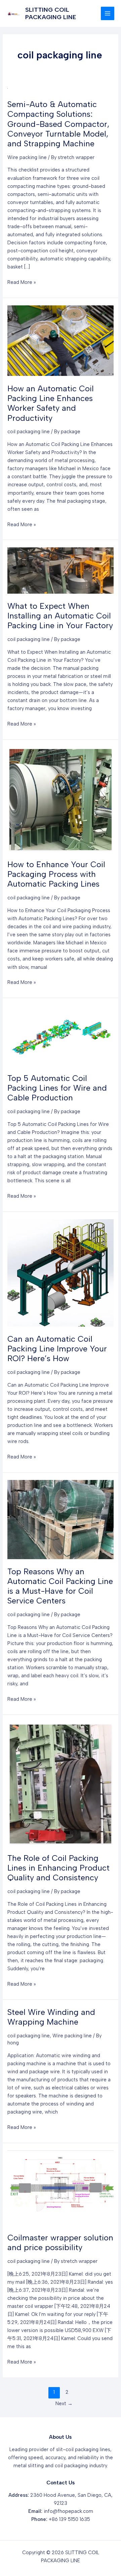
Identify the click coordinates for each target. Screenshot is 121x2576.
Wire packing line (27, 157)
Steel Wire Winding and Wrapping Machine (51, 2017)
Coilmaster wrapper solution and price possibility (60, 2242)
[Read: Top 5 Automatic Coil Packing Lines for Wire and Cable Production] (60, 1035)
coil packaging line (29, 432)
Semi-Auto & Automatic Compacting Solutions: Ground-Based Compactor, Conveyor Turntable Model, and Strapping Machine (58, 124)
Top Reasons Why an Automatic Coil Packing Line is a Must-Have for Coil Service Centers (60, 1586)
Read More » (22, 283)
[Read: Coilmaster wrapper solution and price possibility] (60, 2187)
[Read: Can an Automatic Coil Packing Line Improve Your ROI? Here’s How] (60, 1273)
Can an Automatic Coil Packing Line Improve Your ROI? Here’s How (57, 1349)
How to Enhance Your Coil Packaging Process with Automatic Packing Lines (56, 874)
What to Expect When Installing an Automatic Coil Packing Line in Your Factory (60, 616)
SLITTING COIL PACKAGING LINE (51, 13)
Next (64, 2404)
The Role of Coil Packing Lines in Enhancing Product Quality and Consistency (58, 1868)
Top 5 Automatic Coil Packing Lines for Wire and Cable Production (57, 1088)
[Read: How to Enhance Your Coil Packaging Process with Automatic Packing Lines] (60, 799)
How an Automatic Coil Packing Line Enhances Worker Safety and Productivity (51, 403)
